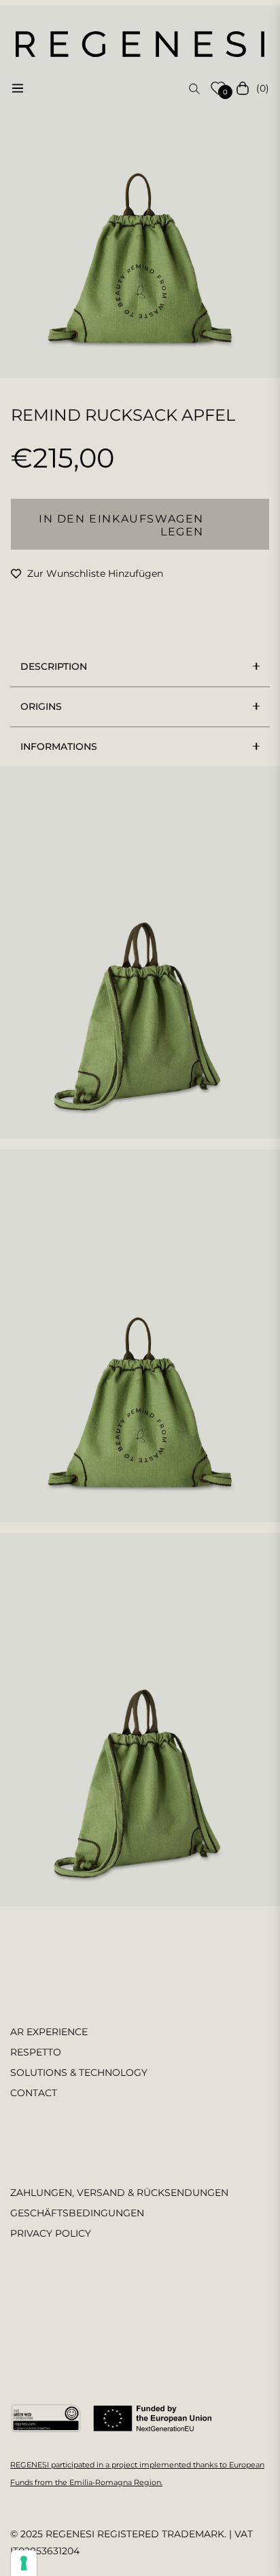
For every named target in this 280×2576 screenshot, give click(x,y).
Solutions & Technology (79, 2072)
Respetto (36, 2052)
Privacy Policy (51, 2233)
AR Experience (49, 2032)
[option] (140, 192)
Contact (34, 2093)
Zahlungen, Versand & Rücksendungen (119, 2193)
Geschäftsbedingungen (77, 2213)
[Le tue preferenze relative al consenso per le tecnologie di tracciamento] (24, 2563)
